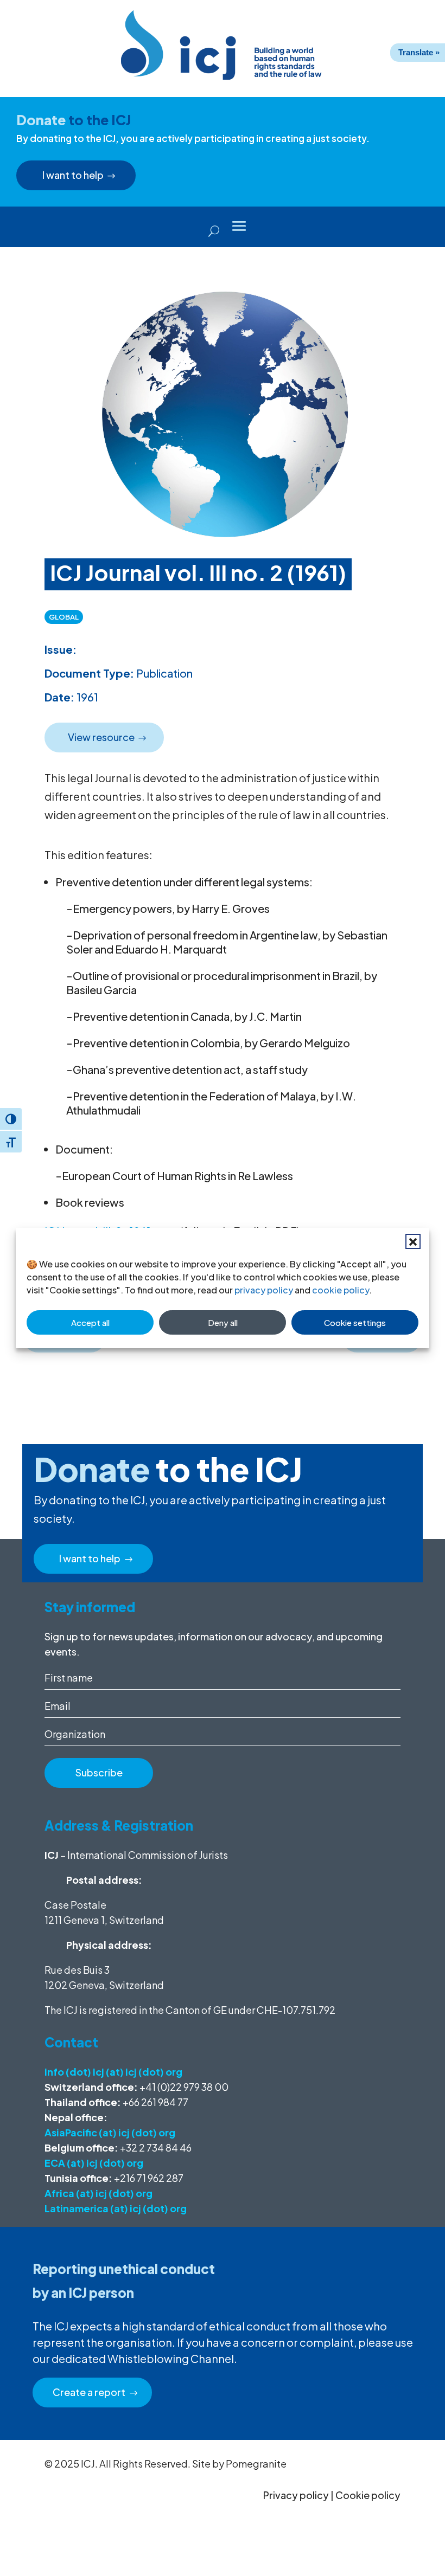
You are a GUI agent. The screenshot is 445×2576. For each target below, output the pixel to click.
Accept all (90, 1322)
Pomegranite (256, 2464)
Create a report (89, 2392)
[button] (413, 1241)
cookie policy (341, 1290)
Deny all (223, 1322)
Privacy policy (296, 2495)
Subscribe (99, 1772)
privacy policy (264, 1290)
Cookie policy (368, 2495)
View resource (101, 737)
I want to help (73, 175)
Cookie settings (355, 1322)
